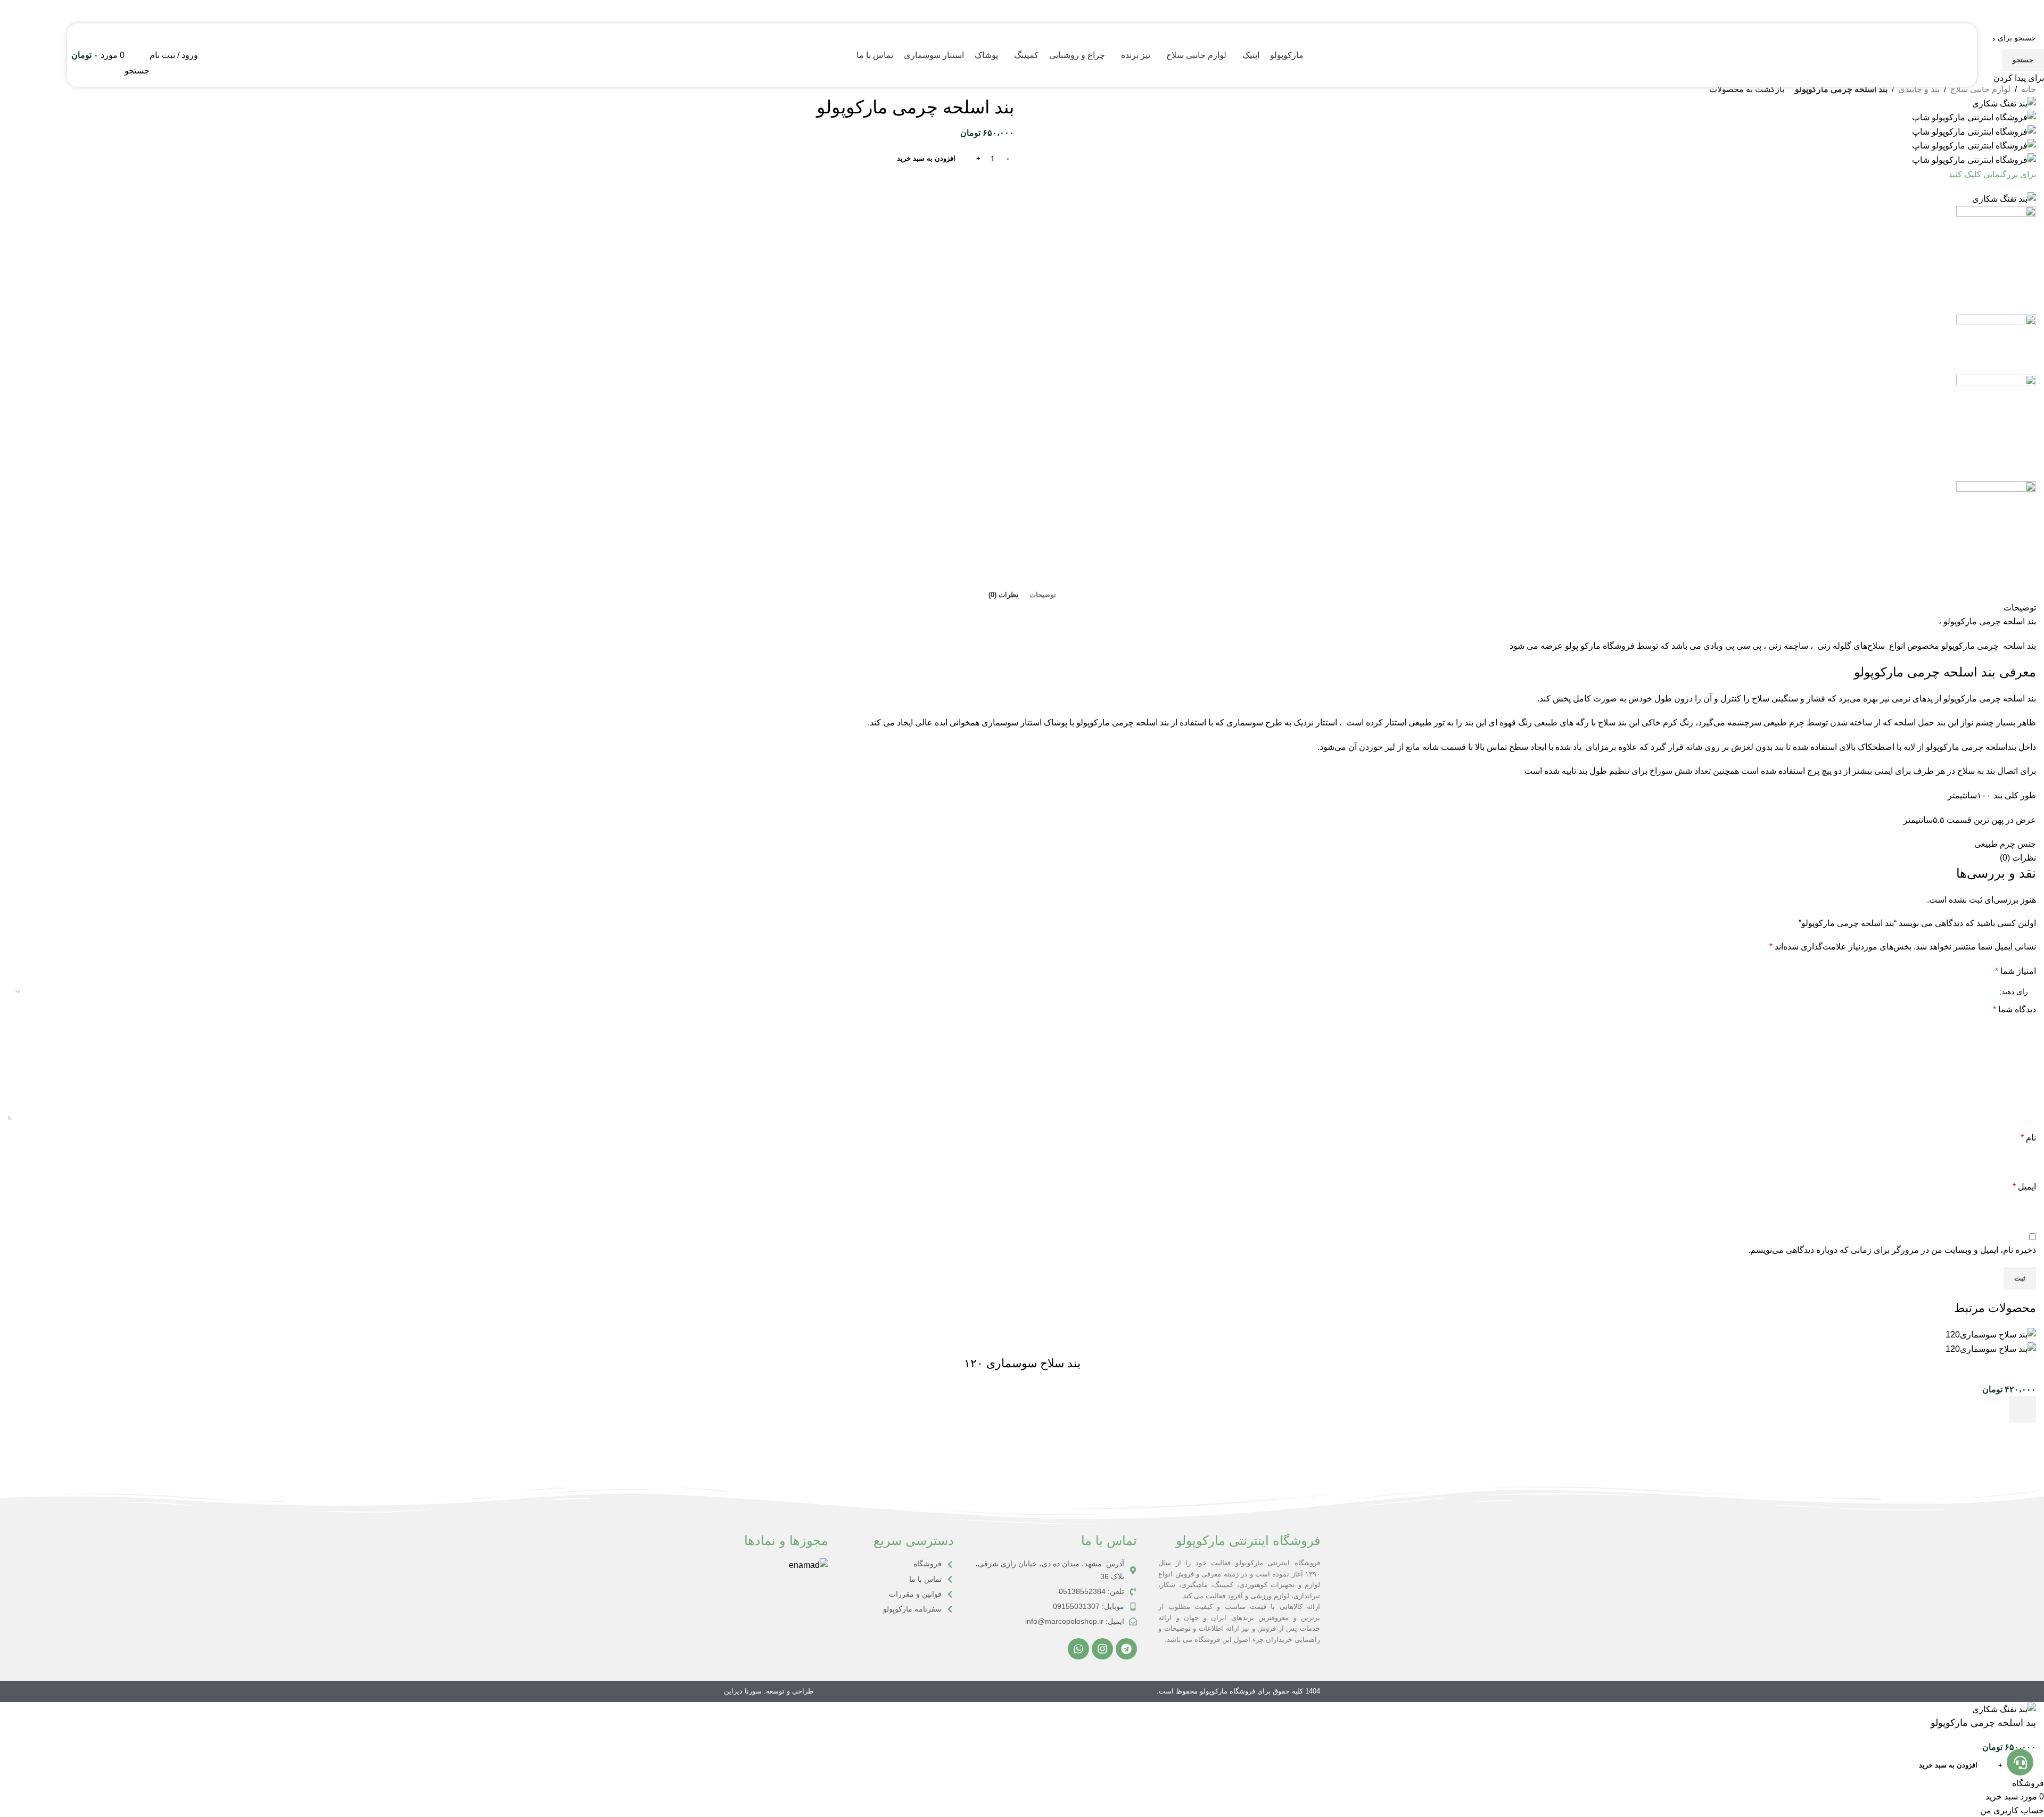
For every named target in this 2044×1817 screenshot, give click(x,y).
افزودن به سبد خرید (926, 158)
